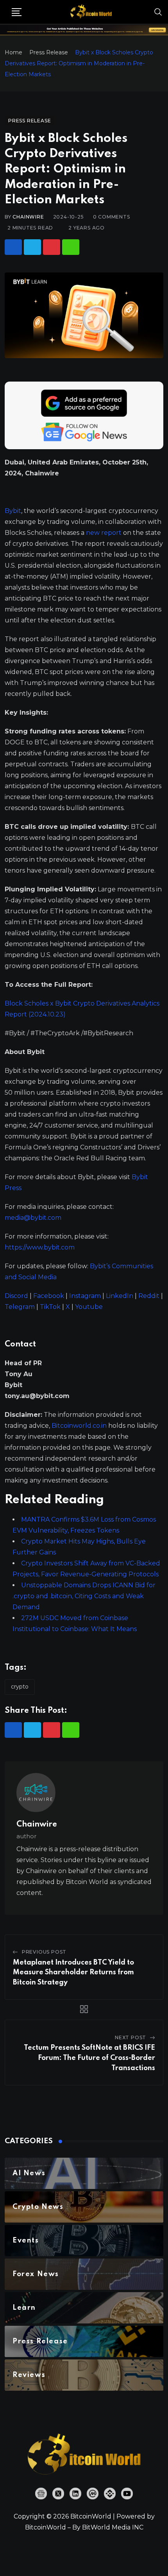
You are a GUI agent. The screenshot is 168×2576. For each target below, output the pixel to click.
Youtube (89, 1307)
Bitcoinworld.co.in (80, 1426)
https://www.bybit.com (40, 1247)
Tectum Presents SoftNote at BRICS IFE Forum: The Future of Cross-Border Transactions (89, 2058)
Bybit (13, 511)
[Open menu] (17, 12)
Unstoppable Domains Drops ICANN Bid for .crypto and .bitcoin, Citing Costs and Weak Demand (84, 1596)
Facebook (49, 1296)
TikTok (50, 1307)
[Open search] (158, 12)
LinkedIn (120, 1296)
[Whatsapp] (71, 247)
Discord (16, 1296)
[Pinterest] (52, 247)
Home (13, 52)
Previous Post (44, 1952)
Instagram (85, 1296)
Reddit (149, 1296)
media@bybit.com (33, 1218)
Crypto (20, 1687)
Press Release (49, 52)
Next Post (130, 2037)
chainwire (28, 217)
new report (104, 533)
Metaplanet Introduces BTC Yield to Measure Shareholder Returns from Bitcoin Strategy (73, 1973)
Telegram (20, 1307)
